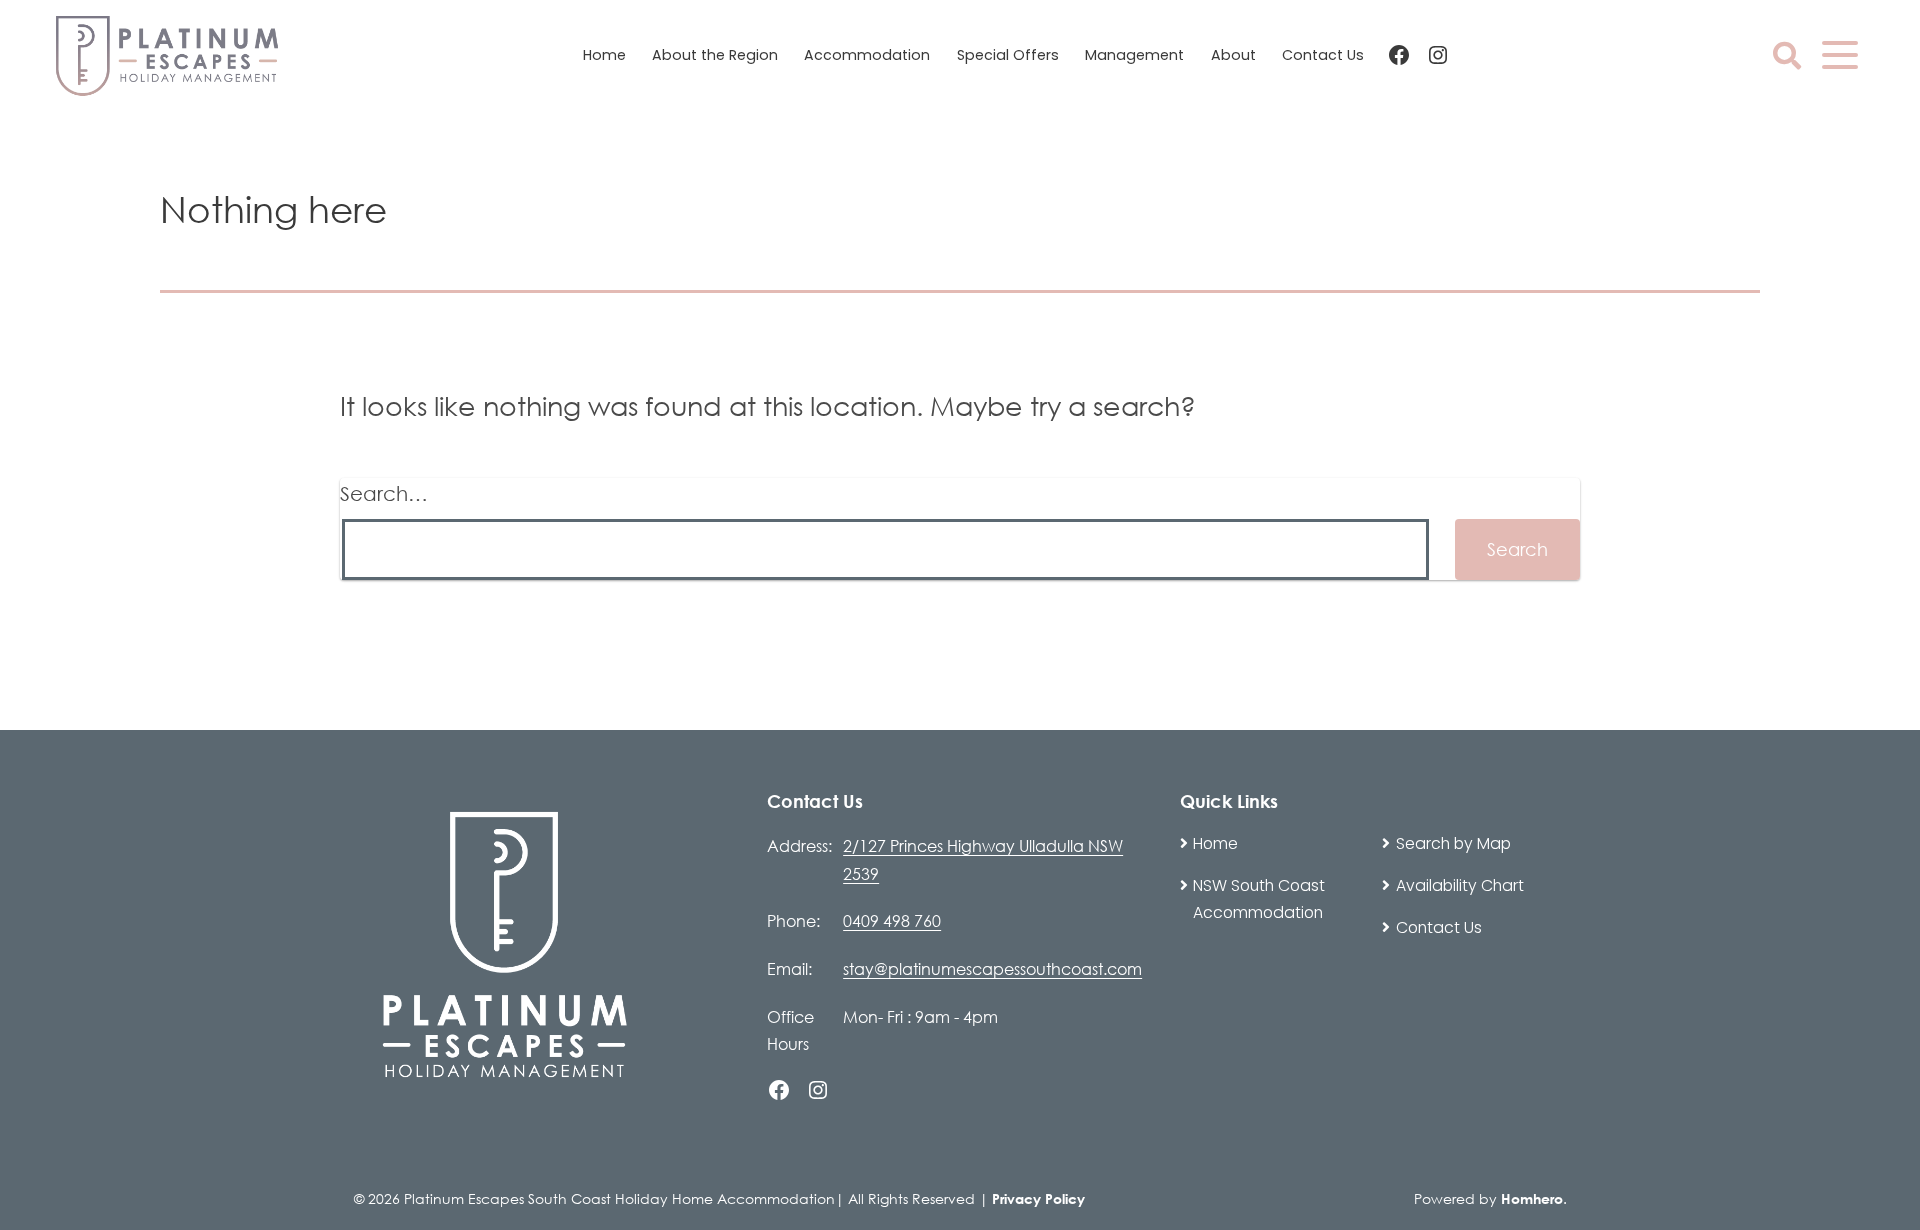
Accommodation (867, 55)
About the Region (715, 55)
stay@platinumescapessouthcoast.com (992, 968)
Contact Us (1323, 55)
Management (1134, 55)
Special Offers (1008, 55)
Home (604, 55)
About (1233, 55)
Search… (384, 493)
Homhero (1532, 1198)
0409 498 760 (892, 920)
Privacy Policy (1038, 1198)
